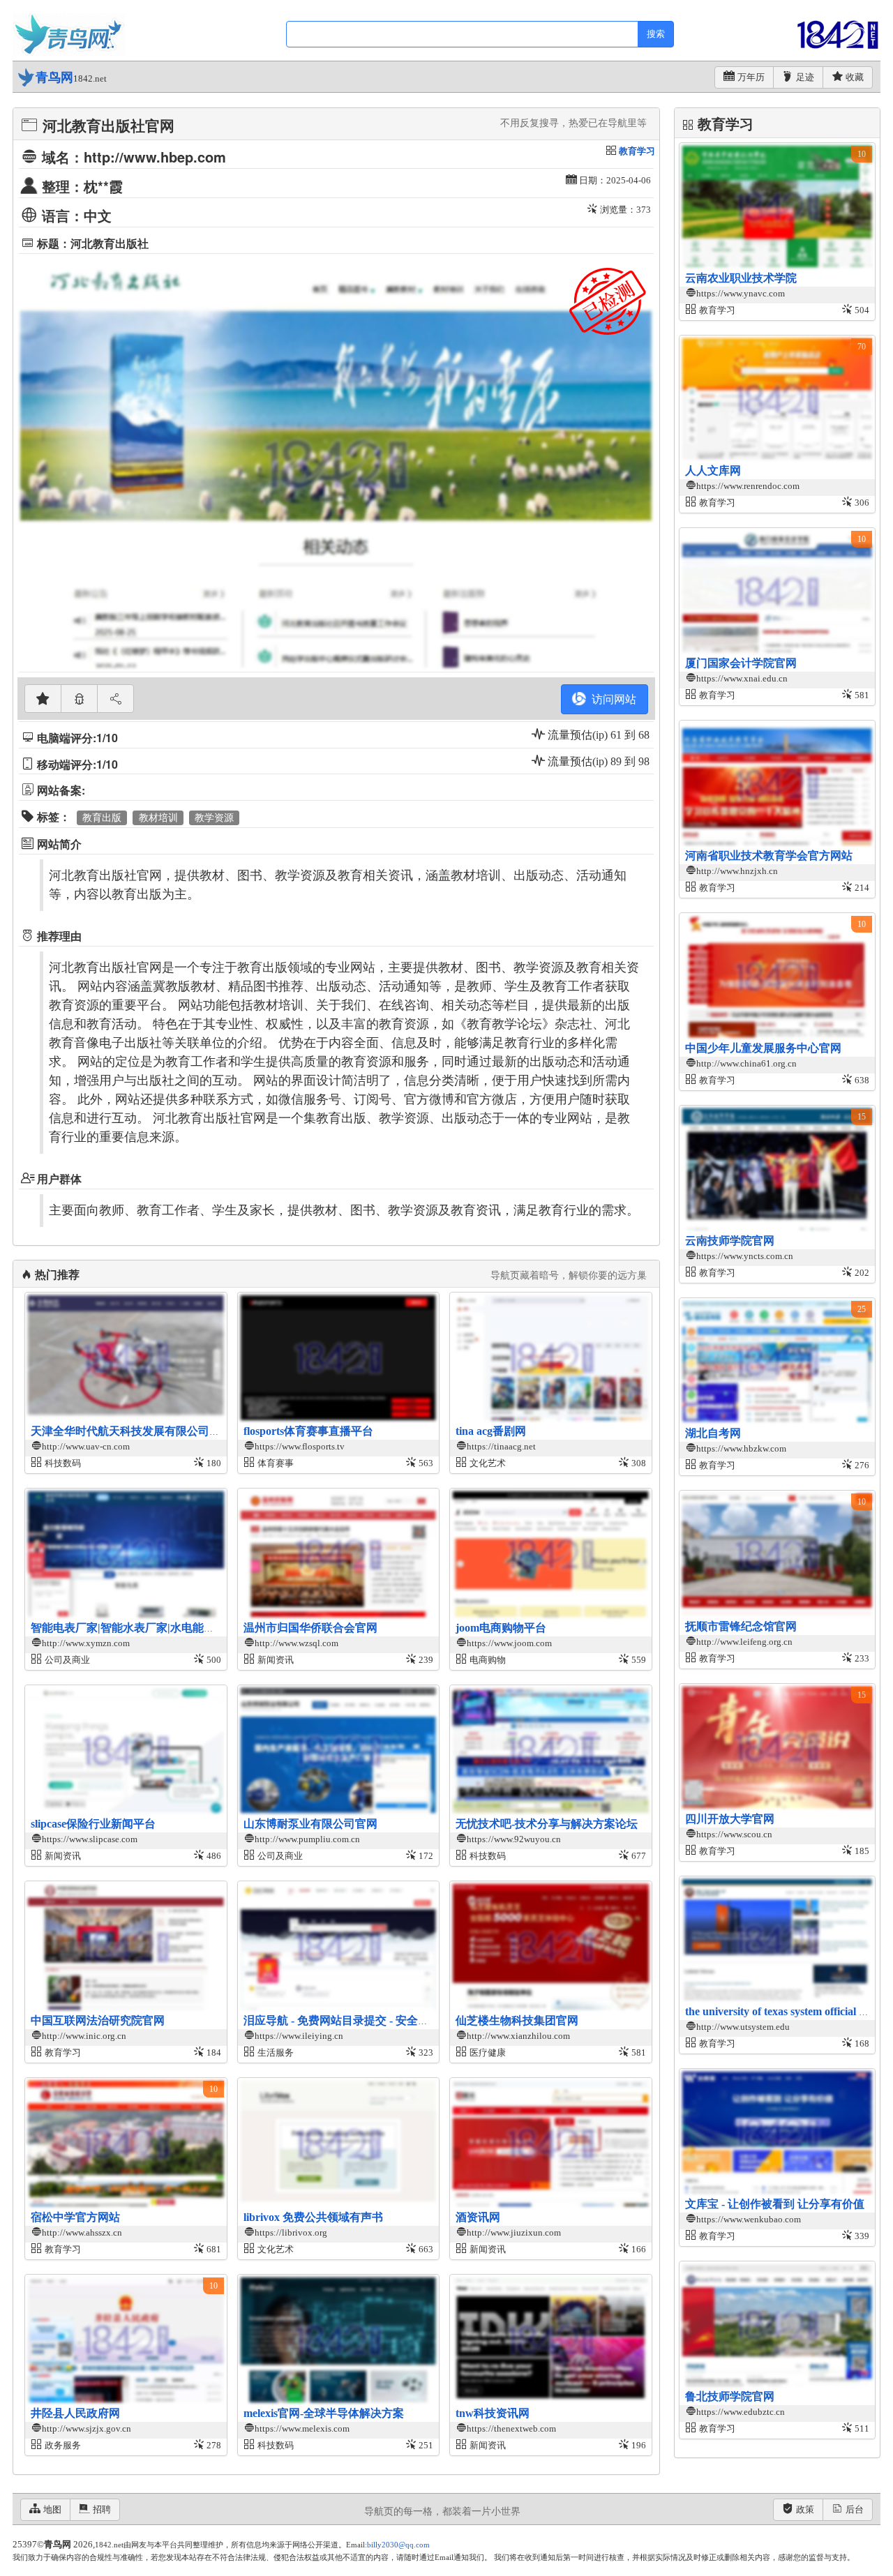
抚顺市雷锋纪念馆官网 (741, 1626)
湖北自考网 (713, 1433)
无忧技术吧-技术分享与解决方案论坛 (547, 1824)
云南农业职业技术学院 (741, 278)
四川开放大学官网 (730, 1819)
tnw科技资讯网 (493, 2413)
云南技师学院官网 (730, 1241)
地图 (52, 2509)
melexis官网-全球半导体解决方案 (324, 2413)
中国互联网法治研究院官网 (98, 2020)
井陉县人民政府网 (75, 2413)
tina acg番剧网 (491, 1431)
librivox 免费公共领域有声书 (313, 2217)
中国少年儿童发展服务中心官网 (763, 1048)
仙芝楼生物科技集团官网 (517, 2020)
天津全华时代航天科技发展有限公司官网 (131, 1431)
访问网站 (611, 699)
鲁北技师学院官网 (730, 2396)
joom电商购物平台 (501, 1628)
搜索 (656, 34)
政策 (805, 2509)
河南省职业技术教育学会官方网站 (769, 856)
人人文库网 (713, 470)
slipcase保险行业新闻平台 (93, 1824)
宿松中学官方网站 (75, 2217)
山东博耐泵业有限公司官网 (310, 1824)
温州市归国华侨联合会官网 (310, 1628)
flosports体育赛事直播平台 (308, 1431)
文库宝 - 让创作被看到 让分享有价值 (775, 2204)
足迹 (805, 77)
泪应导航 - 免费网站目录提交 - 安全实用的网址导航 (370, 2020)
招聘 (102, 2509)
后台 (855, 2509)
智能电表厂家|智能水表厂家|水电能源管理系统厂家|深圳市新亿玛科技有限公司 (225, 1628)
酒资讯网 (478, 2217)
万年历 (751, 77)
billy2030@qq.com (398, 2545)
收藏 (855, 77)
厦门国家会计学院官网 (741, 663)
